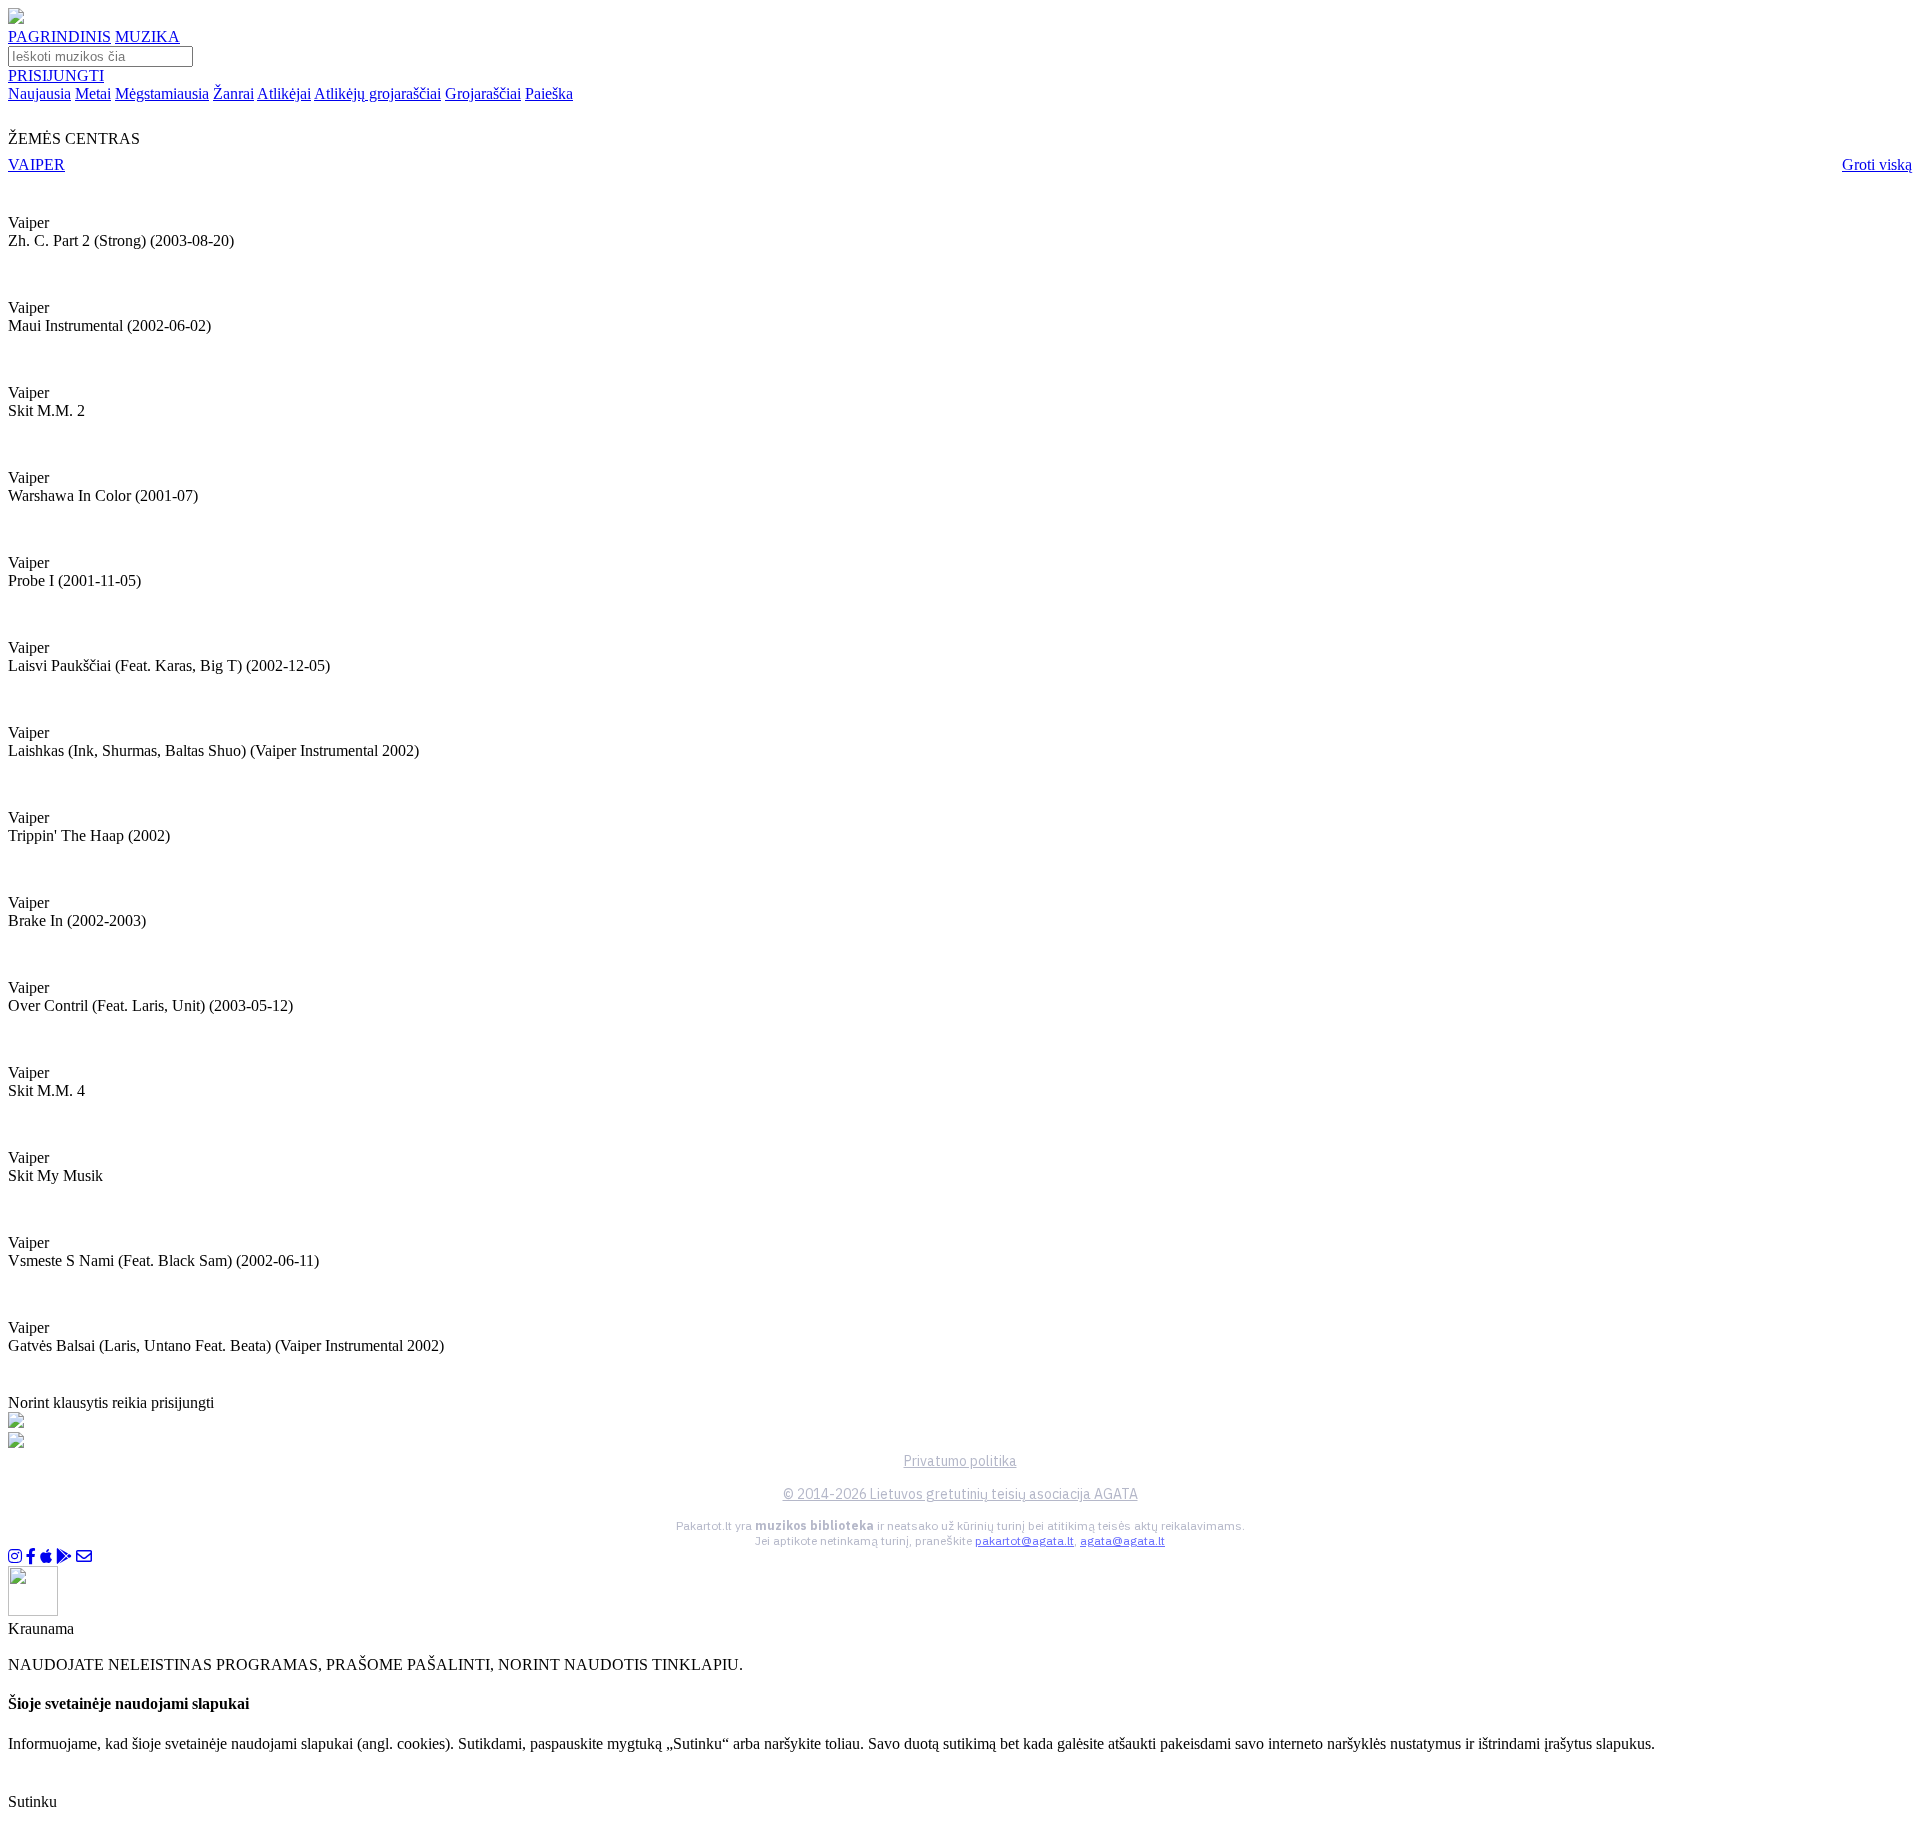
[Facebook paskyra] (31, 1556)
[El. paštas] (84, 1556)
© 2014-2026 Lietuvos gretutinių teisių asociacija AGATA (960, 1494)
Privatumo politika (960, 1461)
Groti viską (1877, 164)
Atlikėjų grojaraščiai (377, 93)
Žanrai (233, 93)
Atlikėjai (284, 93)
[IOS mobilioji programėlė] (46, 1556)
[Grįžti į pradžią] (16, 18)
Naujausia (39, 93)
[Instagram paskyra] (15, 1556)
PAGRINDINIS (59, 36)
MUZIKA (147, 36)
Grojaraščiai (483, 93)
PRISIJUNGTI (56, 75)
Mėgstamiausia (162, 93)
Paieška (549, 93)
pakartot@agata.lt (1024, 1540)
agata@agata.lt (1122, 1540)
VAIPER (36, 164)
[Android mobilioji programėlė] (64, 1556)
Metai (93, 93)
